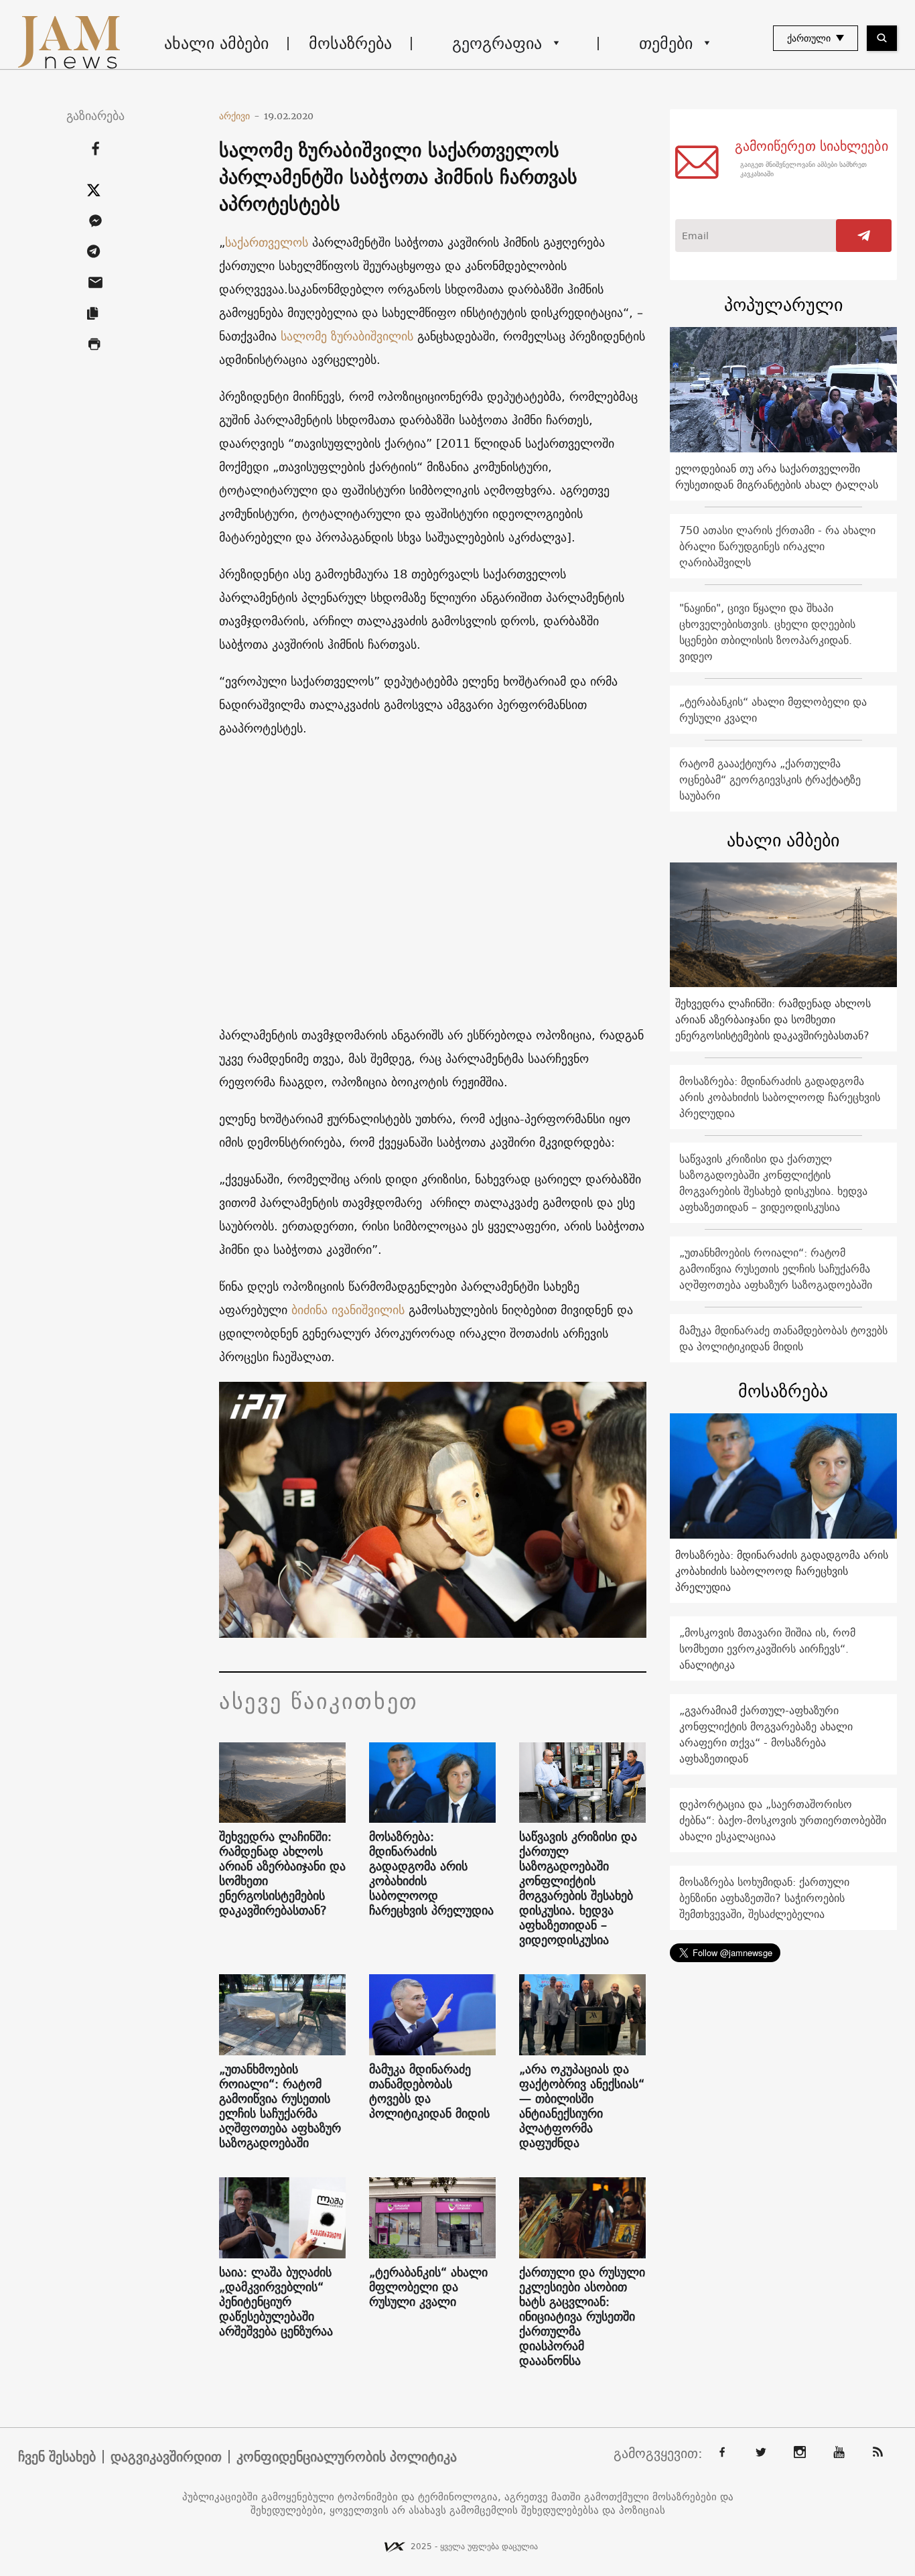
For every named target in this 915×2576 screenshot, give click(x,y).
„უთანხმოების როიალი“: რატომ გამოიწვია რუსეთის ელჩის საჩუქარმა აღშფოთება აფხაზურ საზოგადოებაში (280, 2106)
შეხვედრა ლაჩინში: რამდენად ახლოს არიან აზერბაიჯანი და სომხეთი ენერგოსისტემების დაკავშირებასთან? (282, 1874)
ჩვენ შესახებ (57, 2457)
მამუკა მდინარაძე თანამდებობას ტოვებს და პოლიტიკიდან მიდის (429, 2091)
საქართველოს (267, 242)
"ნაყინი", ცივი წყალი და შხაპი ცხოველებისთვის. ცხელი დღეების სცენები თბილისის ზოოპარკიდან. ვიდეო (767, 632)
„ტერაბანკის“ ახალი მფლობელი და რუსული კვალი (428, 2287)
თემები (666, 43)
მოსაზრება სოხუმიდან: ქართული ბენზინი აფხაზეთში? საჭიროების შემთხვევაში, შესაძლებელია (764, 1898)
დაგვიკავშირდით (166, 2457)
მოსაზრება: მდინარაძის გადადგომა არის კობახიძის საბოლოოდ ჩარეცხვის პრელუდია (431, 1874)
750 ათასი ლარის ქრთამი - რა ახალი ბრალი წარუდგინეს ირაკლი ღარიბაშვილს (777, 546)
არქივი (239, 116)
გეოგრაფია (497, 43)
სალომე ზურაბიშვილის (347, 336)
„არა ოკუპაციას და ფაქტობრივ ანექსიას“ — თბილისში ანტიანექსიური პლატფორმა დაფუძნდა (582, 2106)
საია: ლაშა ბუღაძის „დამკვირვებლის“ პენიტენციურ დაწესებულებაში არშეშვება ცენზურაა (276, 2302)
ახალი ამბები (216, 43)
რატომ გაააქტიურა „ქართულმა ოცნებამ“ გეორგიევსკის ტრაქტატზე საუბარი (770, 779)
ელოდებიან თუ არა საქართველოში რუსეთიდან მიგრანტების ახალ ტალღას (777, 476)
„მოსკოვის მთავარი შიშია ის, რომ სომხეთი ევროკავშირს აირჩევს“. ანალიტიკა (767, 1649)
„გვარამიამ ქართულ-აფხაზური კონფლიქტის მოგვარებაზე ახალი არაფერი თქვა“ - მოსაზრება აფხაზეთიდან (766, 1734)
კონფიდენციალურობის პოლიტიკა (347, 2457)
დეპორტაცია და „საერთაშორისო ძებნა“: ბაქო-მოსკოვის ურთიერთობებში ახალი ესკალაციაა (783, 1820)
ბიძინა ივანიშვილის (350, 1310)
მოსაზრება (350, 43)
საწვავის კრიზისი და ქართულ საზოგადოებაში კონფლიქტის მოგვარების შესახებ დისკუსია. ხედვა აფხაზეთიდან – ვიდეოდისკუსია (578, 1888)
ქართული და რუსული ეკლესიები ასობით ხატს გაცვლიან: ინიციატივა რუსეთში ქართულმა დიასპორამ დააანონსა (582, 2317)
